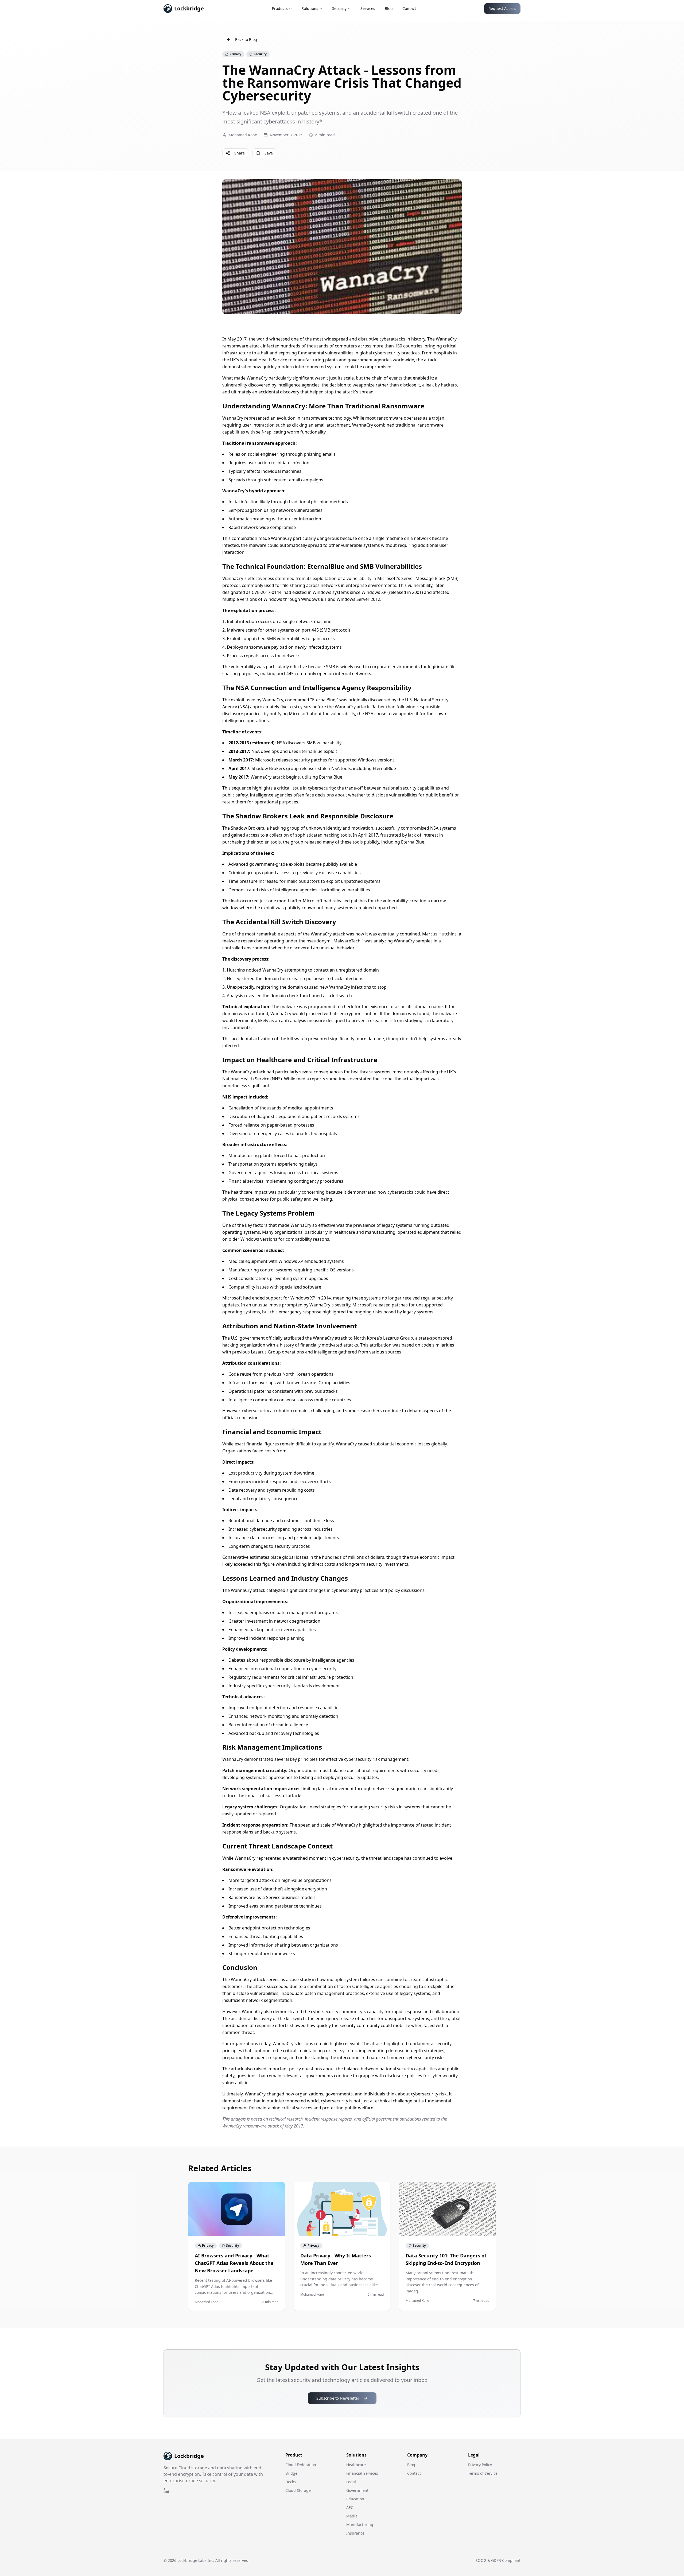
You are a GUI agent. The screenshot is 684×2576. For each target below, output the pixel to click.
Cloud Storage (298, 2490)
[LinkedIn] (166, 2491)
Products (280, 8)
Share (240, 153)
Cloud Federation (301, 2465)
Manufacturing (360, 2525)
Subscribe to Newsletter (338, 2398)
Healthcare (356, 2465)
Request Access (502, 8)
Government (357, 2490)
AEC (350, 2507)
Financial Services (362, 2473)
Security (339, 8)
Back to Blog (246, 39)
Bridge (291, 2473)
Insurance (355, 2533)
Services (368, 8)
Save (269, 153)
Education (355, 2499)
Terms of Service (483, 2473)
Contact (409, 8)
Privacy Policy (480, 2465)
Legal (351, 2482)
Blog (389, 8)
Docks (291, 2482)
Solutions (310, 8)
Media (352, 2516)
